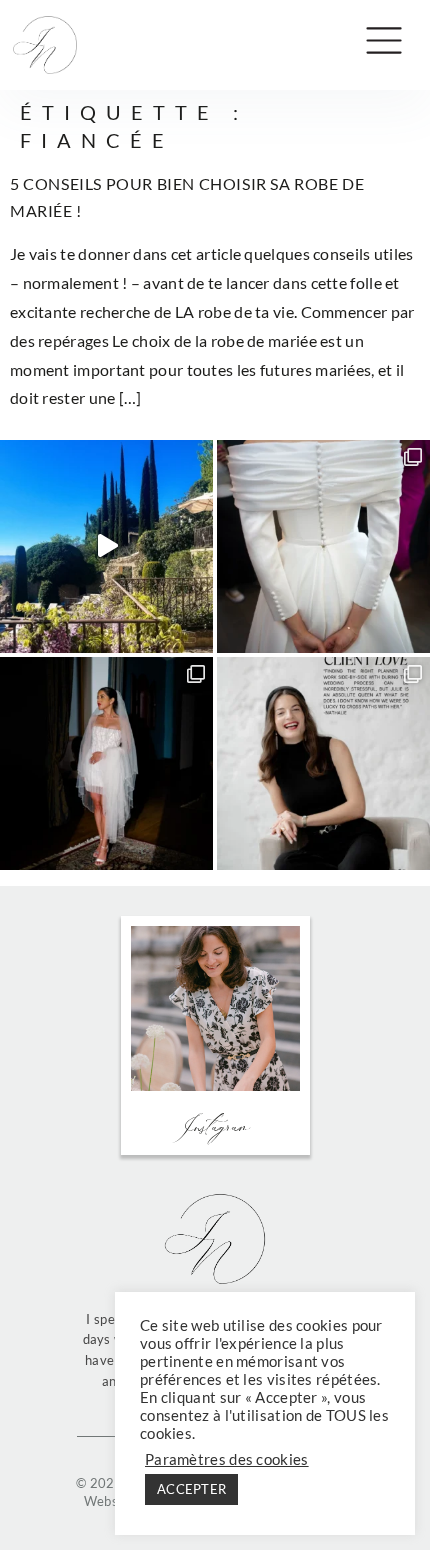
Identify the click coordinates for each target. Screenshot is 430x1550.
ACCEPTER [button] (191, 1489)
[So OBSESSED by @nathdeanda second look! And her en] (106, 763)
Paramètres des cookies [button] (227, 1459)
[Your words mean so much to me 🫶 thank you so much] (323, 763)
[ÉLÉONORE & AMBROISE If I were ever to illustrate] (323, 546)
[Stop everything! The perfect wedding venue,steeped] (106, 546)
